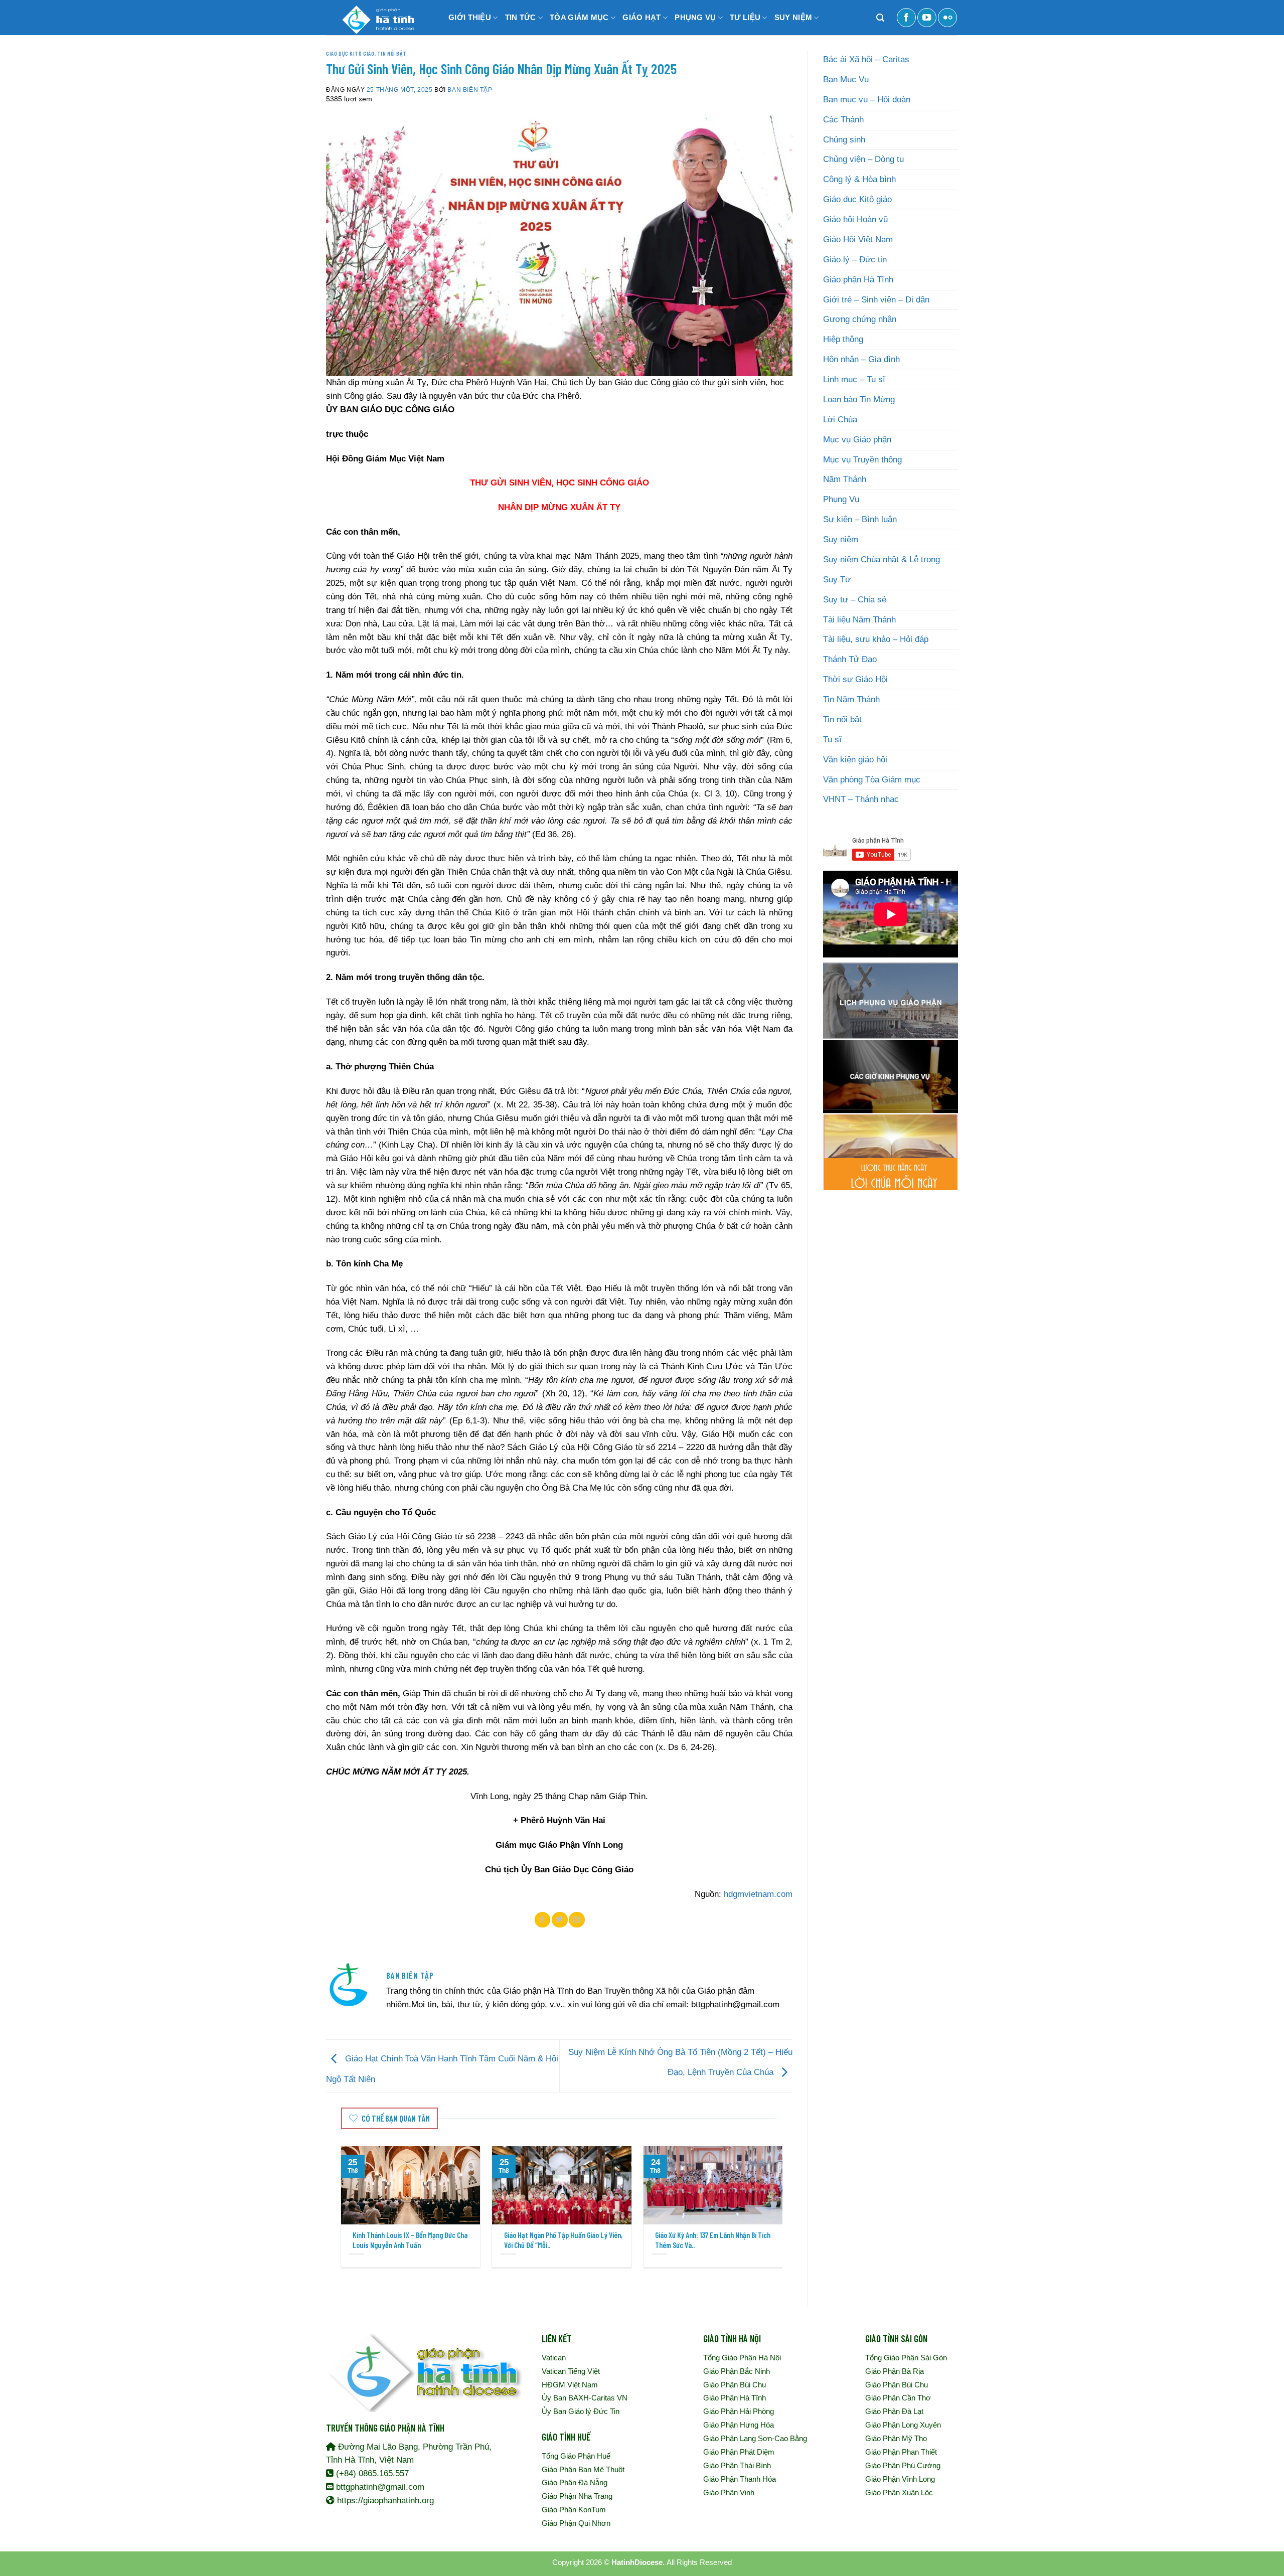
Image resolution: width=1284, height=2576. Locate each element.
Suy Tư (837, 580)
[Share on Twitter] (560, 1919)
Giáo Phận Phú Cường (903, 2465)
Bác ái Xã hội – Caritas (866, 59)
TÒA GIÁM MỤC (579, 17)
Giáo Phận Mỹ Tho (896, 2438)
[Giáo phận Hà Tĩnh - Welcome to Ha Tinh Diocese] (376, 18)
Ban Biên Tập (470, 90)
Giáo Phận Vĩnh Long (900, 2479)
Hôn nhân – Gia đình (861, 359)
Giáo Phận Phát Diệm (739, 2452)
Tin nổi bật (392, 53)
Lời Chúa (840, 420)
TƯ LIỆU (745, 17)
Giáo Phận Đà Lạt (894, 2411)
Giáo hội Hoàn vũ (855, 219)
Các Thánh (843, 120)
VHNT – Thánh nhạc (861, 799)
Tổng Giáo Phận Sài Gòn (906, 2358)
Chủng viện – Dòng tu (863, 159)
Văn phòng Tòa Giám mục (872, 780)
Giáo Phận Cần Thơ (898, 2398)
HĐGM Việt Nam (570, 2385)
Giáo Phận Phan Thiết (901, 2452)
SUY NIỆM (793, 17)
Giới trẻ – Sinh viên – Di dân (876, 300)
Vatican (554, 2358)
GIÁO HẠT (641, 17)
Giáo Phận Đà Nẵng (575, 2482)
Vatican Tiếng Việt (571, 2371)
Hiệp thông (843, 339)
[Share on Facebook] (543, 1919)
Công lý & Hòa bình (859, 179)
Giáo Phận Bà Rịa (895, 2371)
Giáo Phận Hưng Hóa (739, 2425)
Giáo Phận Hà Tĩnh (735, 2398)
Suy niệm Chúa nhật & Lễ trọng (881, 559)
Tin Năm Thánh (851, 699)
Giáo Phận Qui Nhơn (576, 2523)
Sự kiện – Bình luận (860, 519)
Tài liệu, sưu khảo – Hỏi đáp (876, 639)
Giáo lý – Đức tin (855, 260)
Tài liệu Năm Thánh (859, 620)
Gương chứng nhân (860, 319)
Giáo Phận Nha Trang (577, 2496)
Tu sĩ (832, 740)
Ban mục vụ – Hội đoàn (867, 100)
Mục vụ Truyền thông (862, 460)
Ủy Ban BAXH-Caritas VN (585, 2398)
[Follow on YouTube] (927, 18)
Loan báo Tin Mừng (859, 399)
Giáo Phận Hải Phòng (739, 2411)
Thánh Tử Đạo (850, 659)
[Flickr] (947, 18)
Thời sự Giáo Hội (855, 679)
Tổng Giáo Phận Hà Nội (742, 2358)
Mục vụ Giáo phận (857, 440)
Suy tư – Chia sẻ (855, 600)
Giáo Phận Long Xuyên (903, 2425)
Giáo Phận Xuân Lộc (899, 2492)
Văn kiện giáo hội (855, 760)
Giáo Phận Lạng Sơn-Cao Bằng (755, 2438)
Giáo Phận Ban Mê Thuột (583, 2469)
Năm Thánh (845, 479)
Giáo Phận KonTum (574, 2510)
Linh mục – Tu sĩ (854, 379)
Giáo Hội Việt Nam (858, 239)
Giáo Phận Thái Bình (737, 2465)
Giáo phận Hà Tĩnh (858, 280)
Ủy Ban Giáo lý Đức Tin (581, 2411)
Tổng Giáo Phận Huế (576, 2456)
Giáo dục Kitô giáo (350, 53)
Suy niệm (841, 539)
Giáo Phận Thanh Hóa (740, 2479)
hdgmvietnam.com (758, 1894)
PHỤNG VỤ (695, 17)
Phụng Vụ (841, 499)
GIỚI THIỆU (470, 17)
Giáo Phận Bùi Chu (735, 2385)
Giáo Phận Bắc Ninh (737, 2371)
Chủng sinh (844, 140)
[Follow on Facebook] (906, 18)
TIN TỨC (521, 17)
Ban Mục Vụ (846, 79)
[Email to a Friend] (577, 1919)
